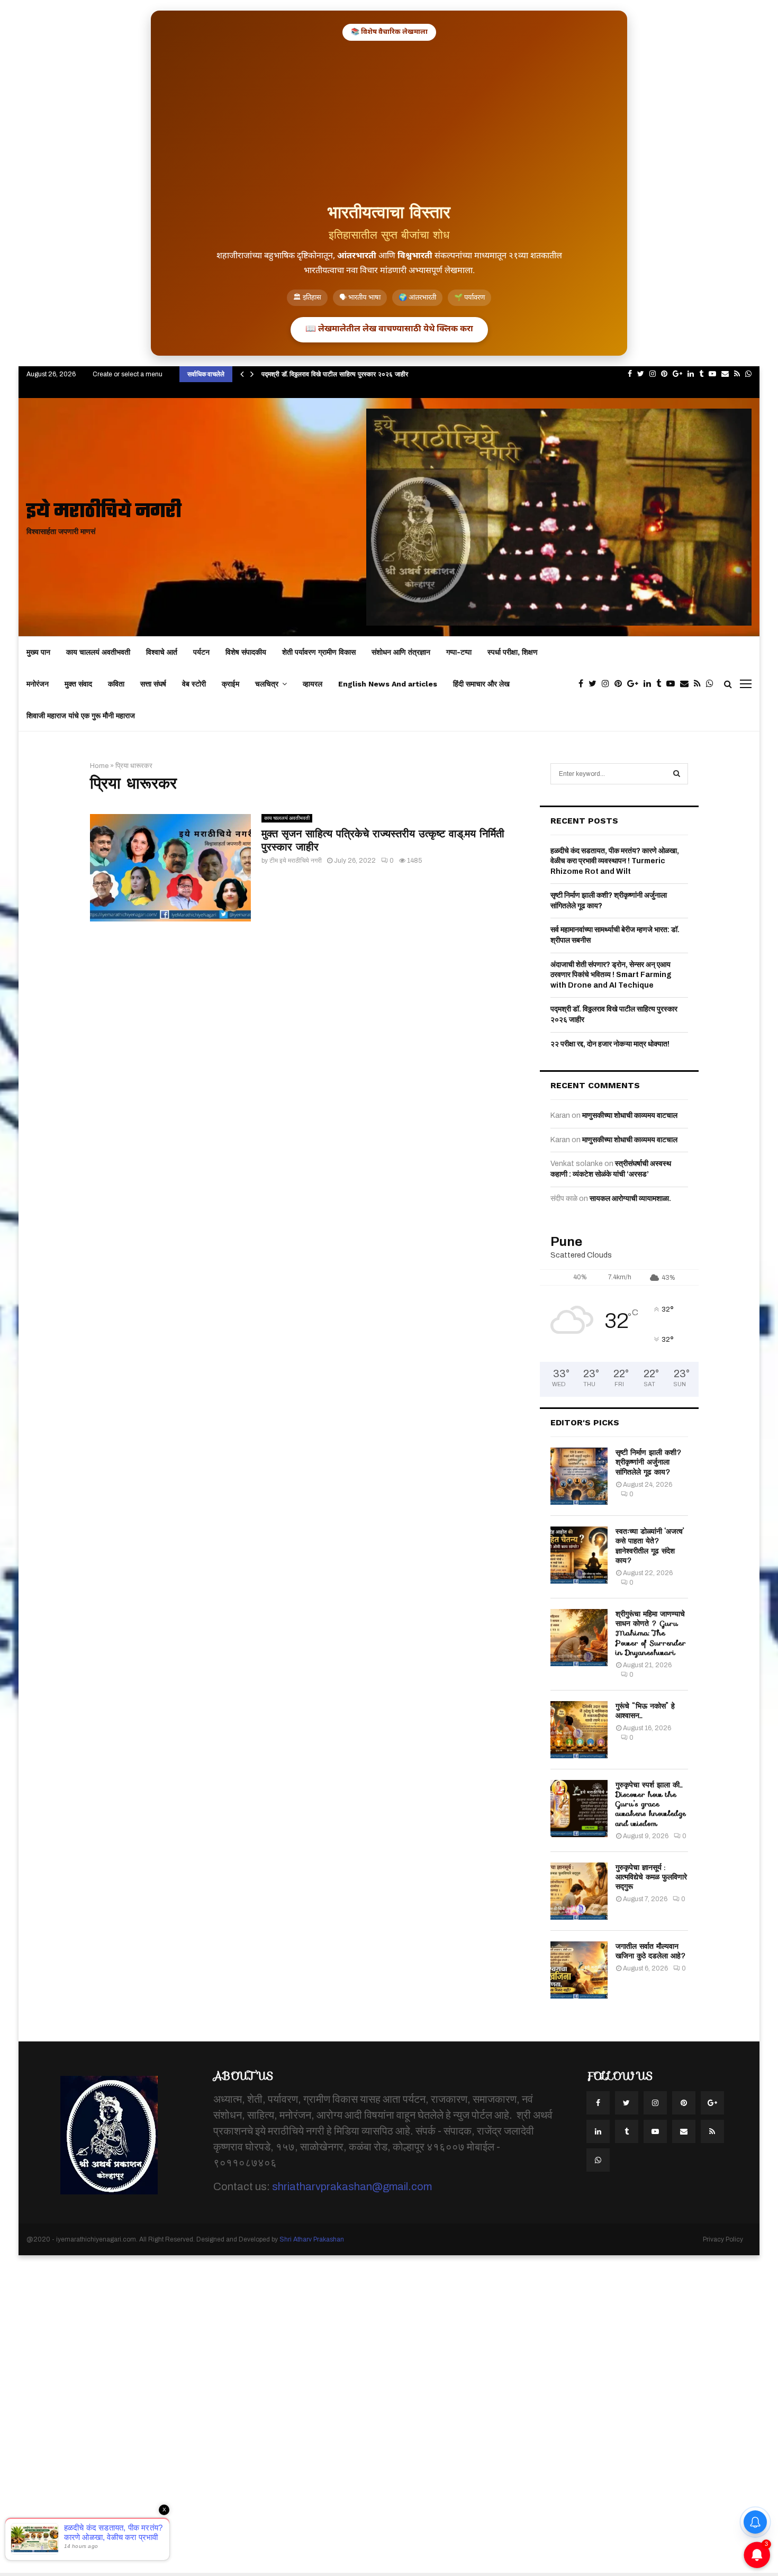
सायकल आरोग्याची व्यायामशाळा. (630, 1199)
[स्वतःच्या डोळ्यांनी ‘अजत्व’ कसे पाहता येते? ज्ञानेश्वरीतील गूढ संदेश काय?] (579, 1555)
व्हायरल (313, 684)
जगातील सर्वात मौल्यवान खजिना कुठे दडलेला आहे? (651, 1951)
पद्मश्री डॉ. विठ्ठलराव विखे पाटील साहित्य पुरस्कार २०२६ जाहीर (335, 374)
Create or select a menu (128, 374)
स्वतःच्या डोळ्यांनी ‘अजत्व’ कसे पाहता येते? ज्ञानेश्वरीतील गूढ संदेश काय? (650, 1546)
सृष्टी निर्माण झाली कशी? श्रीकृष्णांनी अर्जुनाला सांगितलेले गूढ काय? (649, 1462)
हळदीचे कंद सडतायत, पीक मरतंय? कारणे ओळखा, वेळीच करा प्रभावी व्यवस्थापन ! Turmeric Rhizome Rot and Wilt (615, 861)
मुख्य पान (38, 652)
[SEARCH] (677, 774)
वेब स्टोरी (194, 684)
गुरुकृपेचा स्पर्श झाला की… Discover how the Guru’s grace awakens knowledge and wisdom (651, 1804)
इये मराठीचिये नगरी (104, 512)
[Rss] (700, 684)
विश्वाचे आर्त (162, 652)
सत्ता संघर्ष (153, 684)
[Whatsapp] (712, 684)
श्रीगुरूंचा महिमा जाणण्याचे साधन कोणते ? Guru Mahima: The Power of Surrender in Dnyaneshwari (651, 1633)
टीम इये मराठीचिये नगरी (296, 861)
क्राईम (230, 684)
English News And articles (388, 684)
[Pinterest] (621, 684)
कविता (116, 684)
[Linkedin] (650, 684)
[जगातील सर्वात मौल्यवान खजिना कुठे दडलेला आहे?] (579, 1970)
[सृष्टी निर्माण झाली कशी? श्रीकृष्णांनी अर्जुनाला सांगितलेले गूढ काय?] (579, 1476)
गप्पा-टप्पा (459, 652)
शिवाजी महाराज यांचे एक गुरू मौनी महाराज (81, 716)
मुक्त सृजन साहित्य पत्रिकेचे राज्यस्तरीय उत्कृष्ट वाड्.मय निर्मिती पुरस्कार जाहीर (383, 840)
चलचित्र (267, 684)
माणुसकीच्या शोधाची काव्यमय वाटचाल (630, 1115)
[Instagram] (608, 684)
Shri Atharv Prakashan (312, 2239)
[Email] (687, 684)
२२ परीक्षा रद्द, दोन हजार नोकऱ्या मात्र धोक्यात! (610, 1044)
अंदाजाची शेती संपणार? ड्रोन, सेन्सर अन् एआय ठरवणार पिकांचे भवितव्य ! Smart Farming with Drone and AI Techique (611, 975)
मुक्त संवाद (78, 684)
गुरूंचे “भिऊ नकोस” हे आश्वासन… (645, 1711)
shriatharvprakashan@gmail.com (352, 2186)
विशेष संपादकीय (246, 652)
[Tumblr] (661, 684)
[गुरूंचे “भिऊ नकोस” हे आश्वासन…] (579, 1730)
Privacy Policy (723, 2239)
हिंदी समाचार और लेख (481, 684)
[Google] (635, 684)
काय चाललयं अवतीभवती (98, 652)
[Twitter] (595, 684)
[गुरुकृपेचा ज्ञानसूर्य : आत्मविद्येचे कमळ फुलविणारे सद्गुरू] (579, 1891)
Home (99, 766)
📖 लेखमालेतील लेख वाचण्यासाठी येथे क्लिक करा (389, 329)
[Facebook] (584, 684)
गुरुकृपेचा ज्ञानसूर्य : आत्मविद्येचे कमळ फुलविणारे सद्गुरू (651, 1877)
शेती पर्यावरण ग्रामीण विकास (319, 652)
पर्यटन (201, 652)
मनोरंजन (38, 684)
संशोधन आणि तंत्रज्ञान (401, 652)
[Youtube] (673, 684)
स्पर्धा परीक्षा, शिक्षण (513, 652)
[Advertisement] (389, 120)
